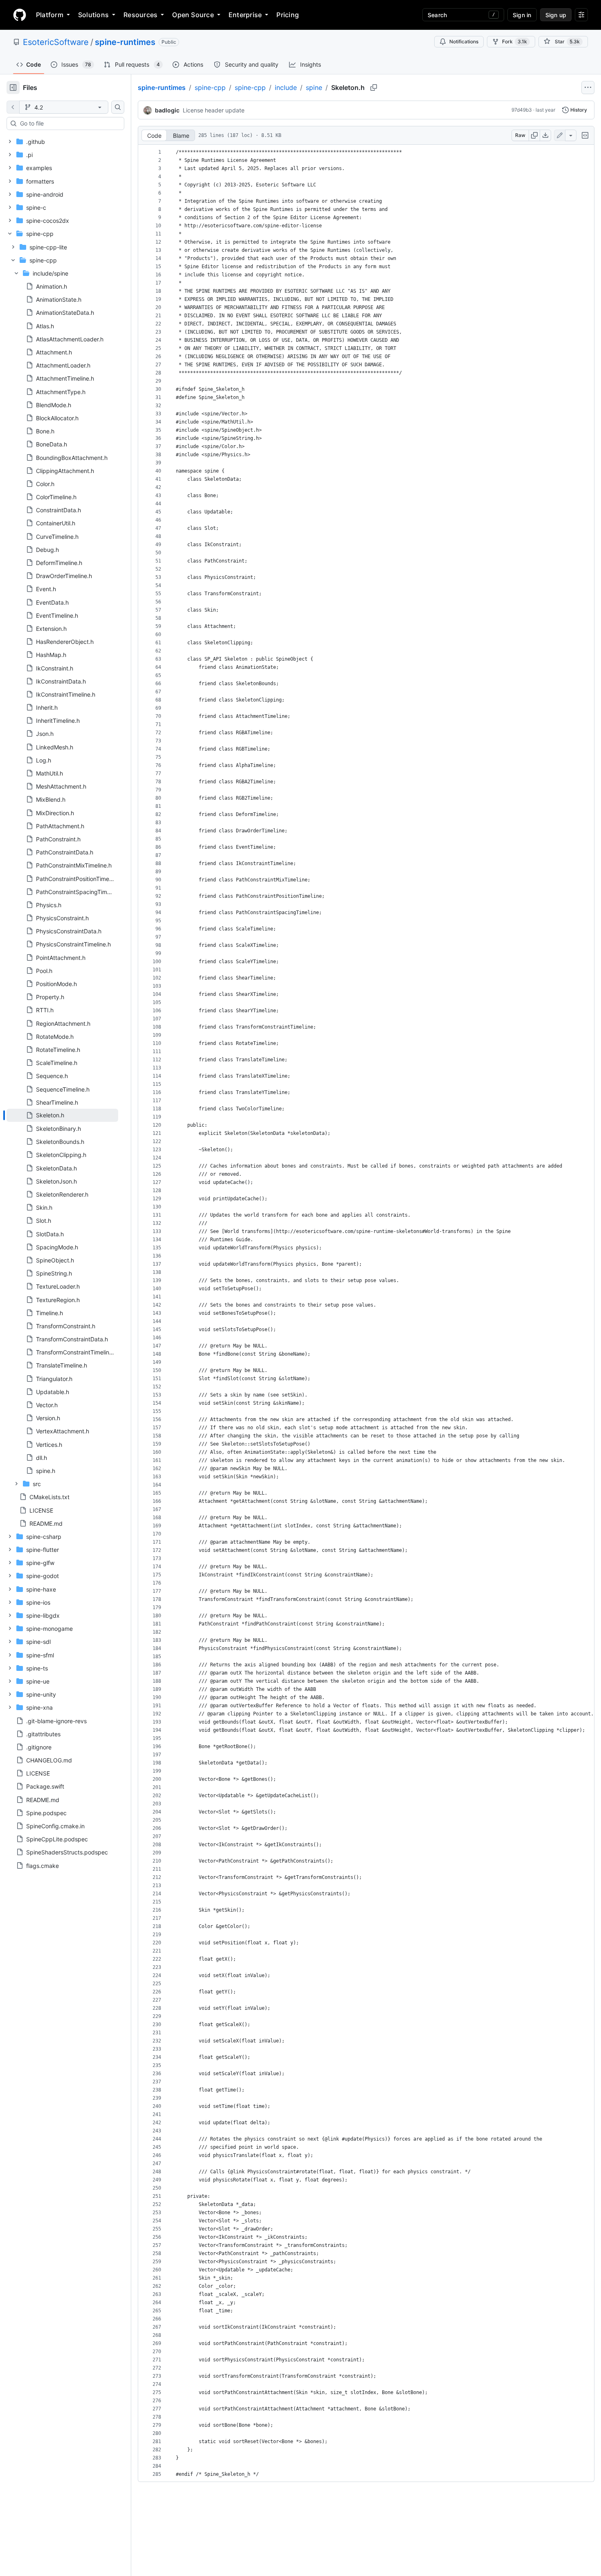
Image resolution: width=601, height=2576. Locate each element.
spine (314, 87)
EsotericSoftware (56, 42)
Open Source (193, 15)
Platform (50, 15)
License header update (214, 110)
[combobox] (69, 123)
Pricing (288, 15)
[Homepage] (20, 15)
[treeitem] (62, 1115)
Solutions (93, 15)
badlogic (167, 110)
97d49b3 (522, 110)
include (286, 87)
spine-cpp (210, 87)
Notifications (464, 41)
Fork (515, 41)
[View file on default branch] (13, 107)
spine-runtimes (125, 42)
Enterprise (245, 15)
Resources (140, 15)
